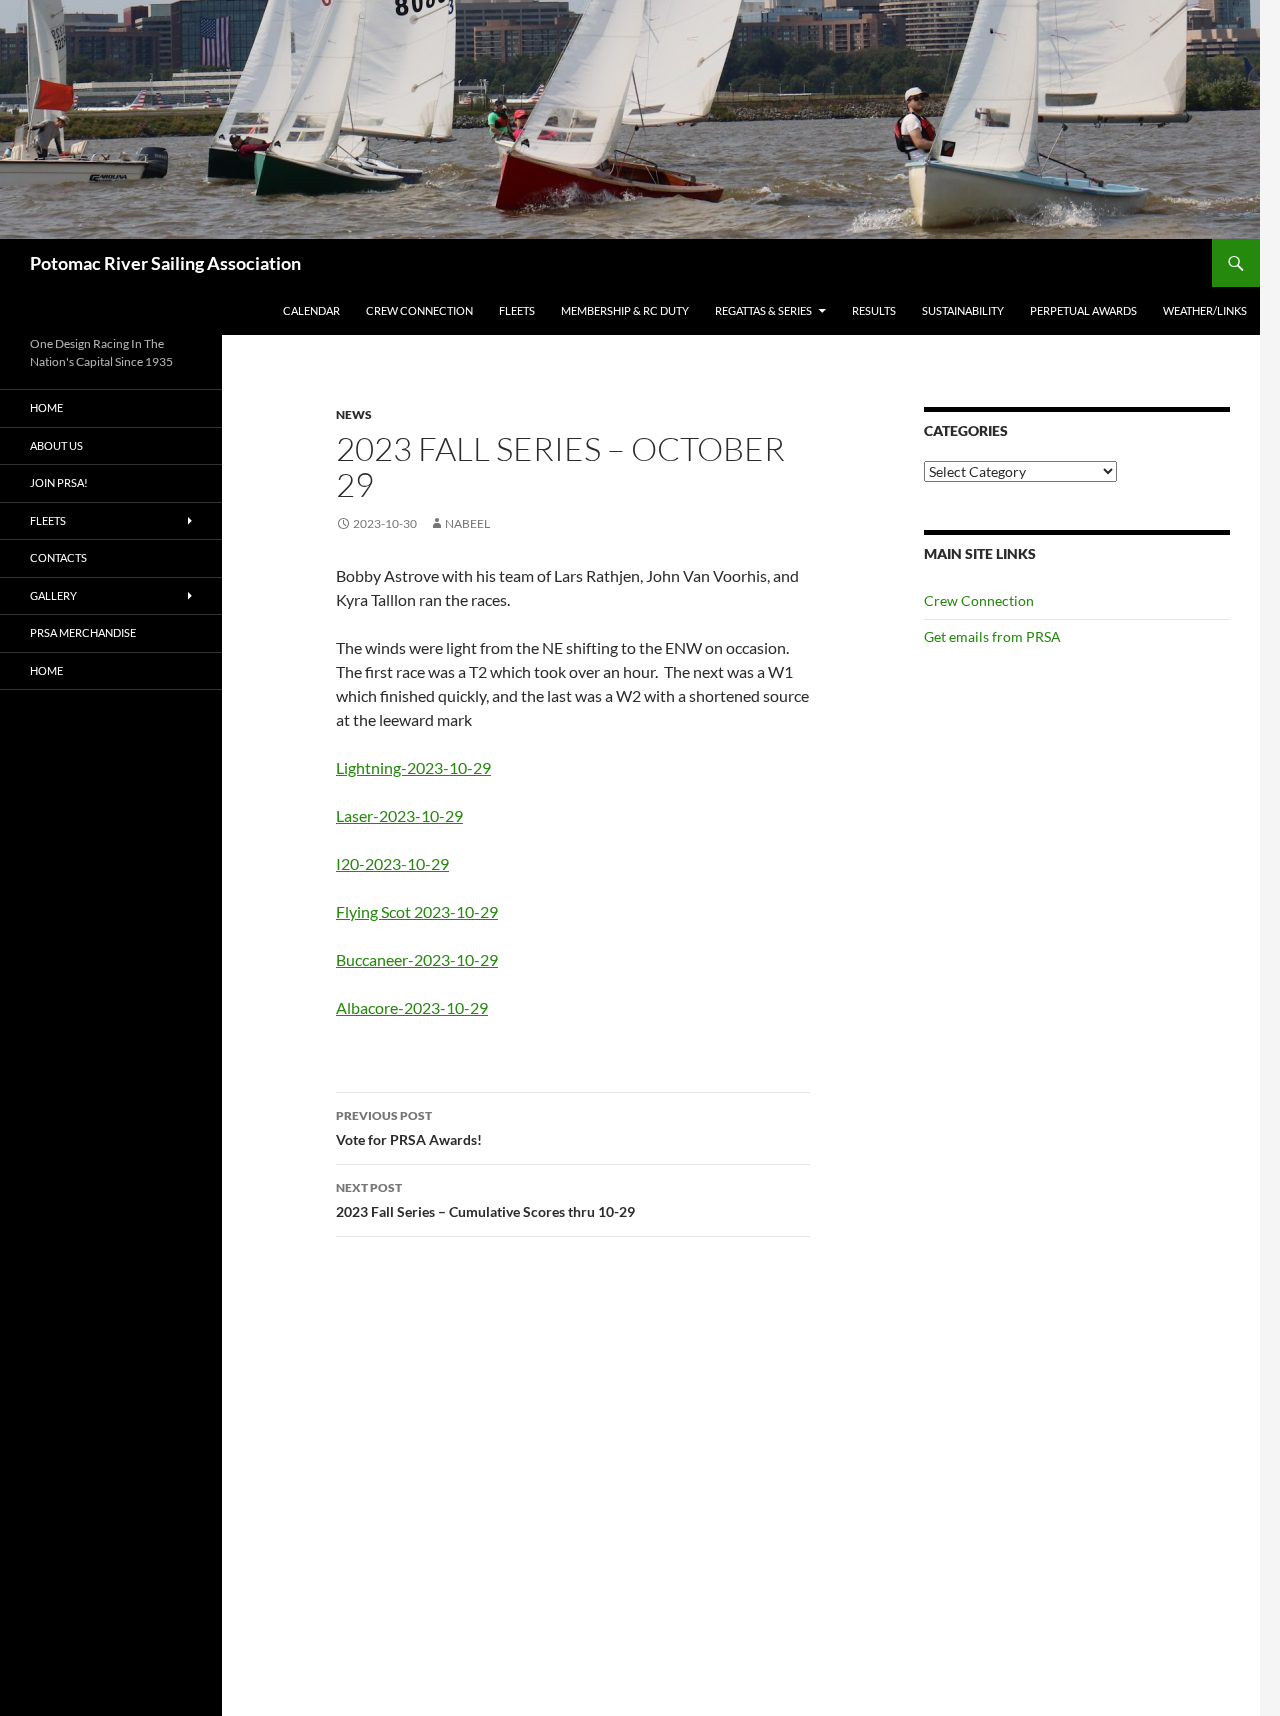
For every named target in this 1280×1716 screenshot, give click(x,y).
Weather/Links (1205, 310)
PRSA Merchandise (83, 632)
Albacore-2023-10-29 (412, 1007)
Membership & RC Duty (625, 310)
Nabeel (467, 523)
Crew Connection (419, 310)
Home (46, 407)
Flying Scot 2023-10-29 (417, 911)
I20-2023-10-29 (392, 863)
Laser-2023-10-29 (399, 815)
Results (874, 310)
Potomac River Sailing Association (165, 263)
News (354, 414)
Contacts (58, 557)
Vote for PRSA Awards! (409, 1128)
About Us (56, 445)
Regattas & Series (763, 310)
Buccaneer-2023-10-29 (417, 959)
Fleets (517, 310)
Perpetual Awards (1083, 310)
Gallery (53, 595)
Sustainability (963, 310)
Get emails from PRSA (992, 636)
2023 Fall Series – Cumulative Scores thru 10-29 (485, 1200)
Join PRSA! (59, 482)
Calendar (311, 310)
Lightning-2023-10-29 (413, 767)
